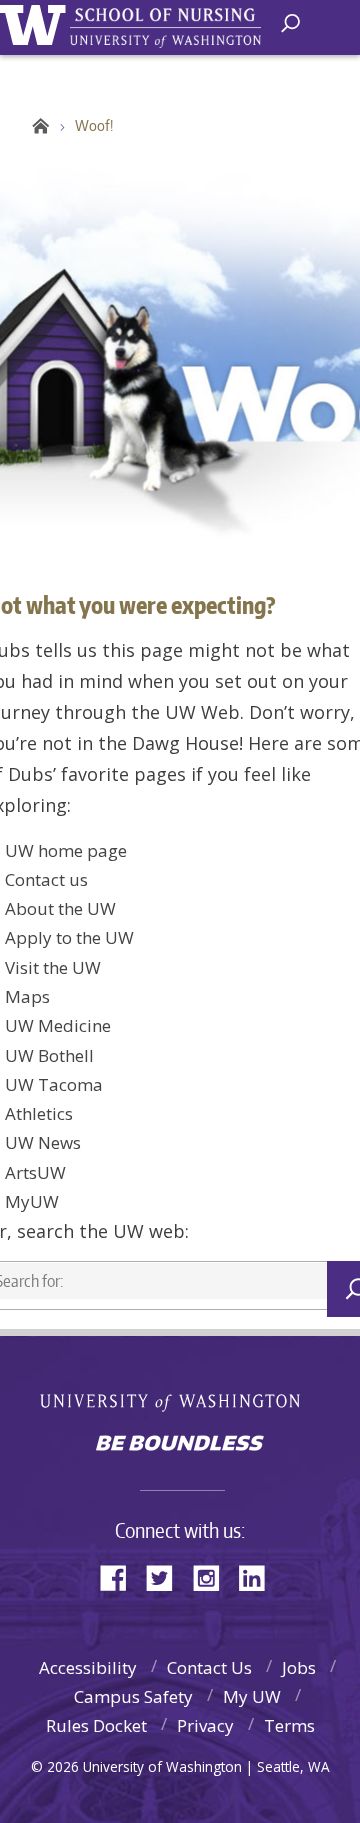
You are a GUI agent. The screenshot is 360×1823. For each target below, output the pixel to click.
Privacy (205, 1725)
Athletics (39, 1113)
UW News (43, 1142)
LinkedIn (259, 1576)
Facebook (121, 1576)
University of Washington (36, 22)
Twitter (167, 1576)
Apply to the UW (69, 937)
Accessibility (88, 1667)
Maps (27, 996)
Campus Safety (133, 1696)
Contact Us (209, 1667)
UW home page (66, 850)
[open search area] (290, 23)
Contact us (46, 879)
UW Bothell (49, 1055)
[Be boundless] (180, 1445)
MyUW (32, 1201)
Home (37, 126)
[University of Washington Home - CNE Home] (170, 28)
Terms (289, 1725)
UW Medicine (58, 1025)
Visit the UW (53, 967)
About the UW (60, 908)
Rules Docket (96, 1725)
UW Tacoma (54, 1084)
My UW (252, 1696)
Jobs (299, 1667)
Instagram (213, 1576)
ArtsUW (35, 1172)
